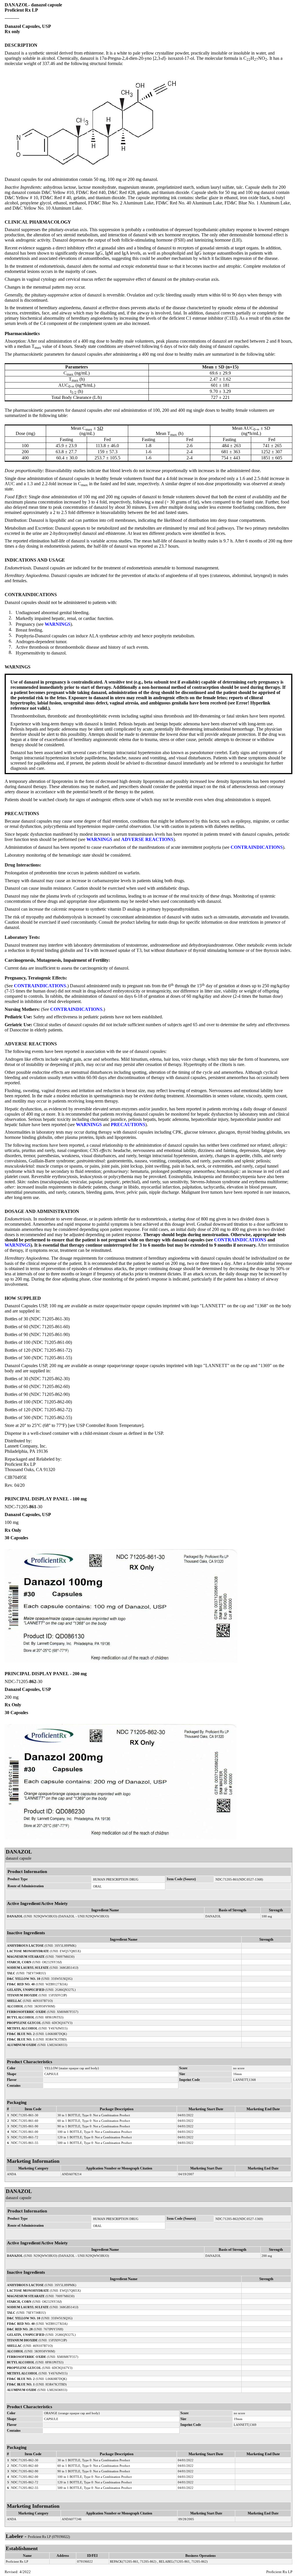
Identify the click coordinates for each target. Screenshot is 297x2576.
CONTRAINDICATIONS (257, 847)
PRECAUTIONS (128, 1125)
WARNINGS (58, 624)
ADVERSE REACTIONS (147, 839)
